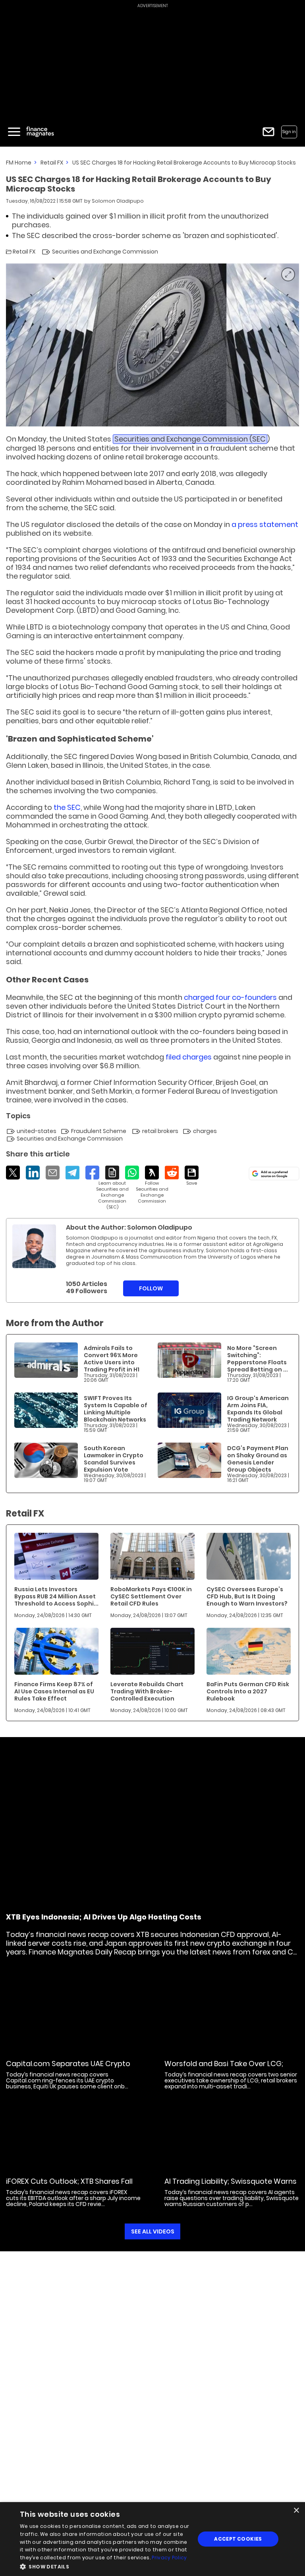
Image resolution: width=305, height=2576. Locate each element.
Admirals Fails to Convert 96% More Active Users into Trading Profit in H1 (112, 1359)
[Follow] (152, 1185)
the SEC (67, 807)
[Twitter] (13, 1173)
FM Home (19, 163)
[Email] (53, 1173)
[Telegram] (72, 1173)
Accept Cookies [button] (238, 2539)
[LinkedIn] (33, 1173)
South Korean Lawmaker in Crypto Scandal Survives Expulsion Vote (114, 1459)
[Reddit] (172, 1173)
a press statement (265, 524)
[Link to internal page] (34, 1246)
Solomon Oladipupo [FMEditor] (118, 201)
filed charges (189, 1057)
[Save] (192, 1176)
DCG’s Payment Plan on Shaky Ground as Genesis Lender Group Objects (258, 1459)
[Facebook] (92, 1173)
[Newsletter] (268, 132)
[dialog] (152, 2539)
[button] (105, 2566)
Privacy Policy (169, 2558)
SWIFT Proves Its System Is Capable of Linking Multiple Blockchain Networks (116, 1409)
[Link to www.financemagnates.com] (46, 1360)
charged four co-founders (230, 997)
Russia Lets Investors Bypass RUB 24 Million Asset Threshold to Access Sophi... (56, 1596)
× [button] (296, 2511)
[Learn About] (112, 1188)
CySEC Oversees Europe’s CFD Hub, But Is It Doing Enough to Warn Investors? (247, 1596)
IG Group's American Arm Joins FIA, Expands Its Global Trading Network (258, 1409)
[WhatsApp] (132, 1173)
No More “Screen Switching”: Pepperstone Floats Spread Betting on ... (258, 1359)
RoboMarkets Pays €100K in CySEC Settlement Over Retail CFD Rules (151, 1596)
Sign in (289, 132)
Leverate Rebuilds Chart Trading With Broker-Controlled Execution (147, 1691)
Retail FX (52, 163)
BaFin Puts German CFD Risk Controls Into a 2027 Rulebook (248, 1691)
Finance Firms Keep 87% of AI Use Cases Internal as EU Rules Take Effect (54, 1691)
